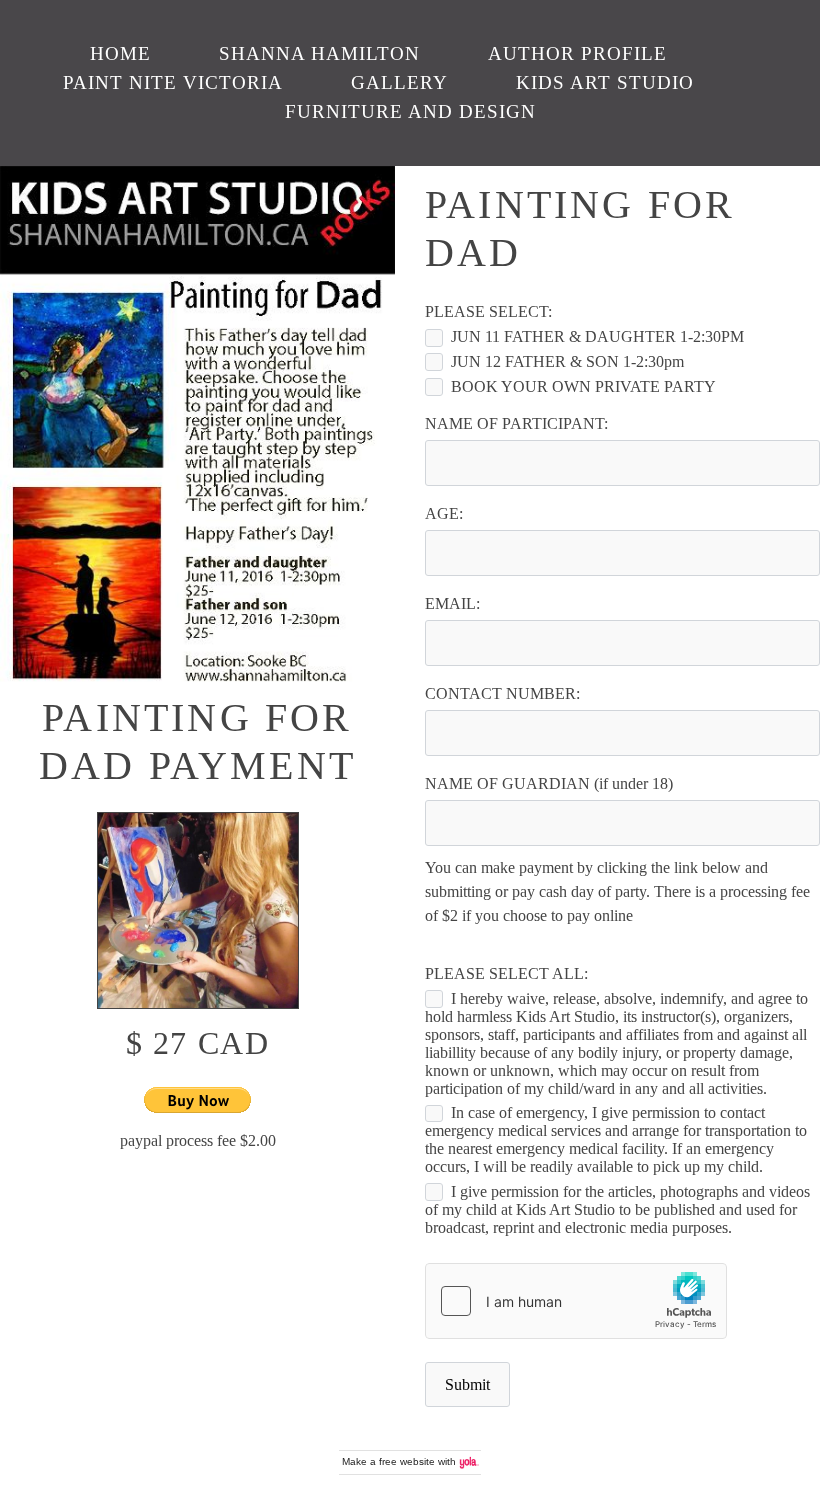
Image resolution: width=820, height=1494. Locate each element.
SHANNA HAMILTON (319, 53)
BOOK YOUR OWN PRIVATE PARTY (583, 386)
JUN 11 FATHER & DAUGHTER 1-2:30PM (597, 336)
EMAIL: (452, 603)
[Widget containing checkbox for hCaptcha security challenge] (576, 1301)
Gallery (399, 82)
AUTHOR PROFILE (577, 53)
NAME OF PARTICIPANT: (516, 423)
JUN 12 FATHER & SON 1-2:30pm (567, 361)
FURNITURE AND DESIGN (410, 111)
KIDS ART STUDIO (605, 82)
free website (407, 1461)
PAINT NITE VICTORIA (173, 82)
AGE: (444, 513)
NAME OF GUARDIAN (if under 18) (549, 783)
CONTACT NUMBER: (502, 693)
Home (120, 53)
